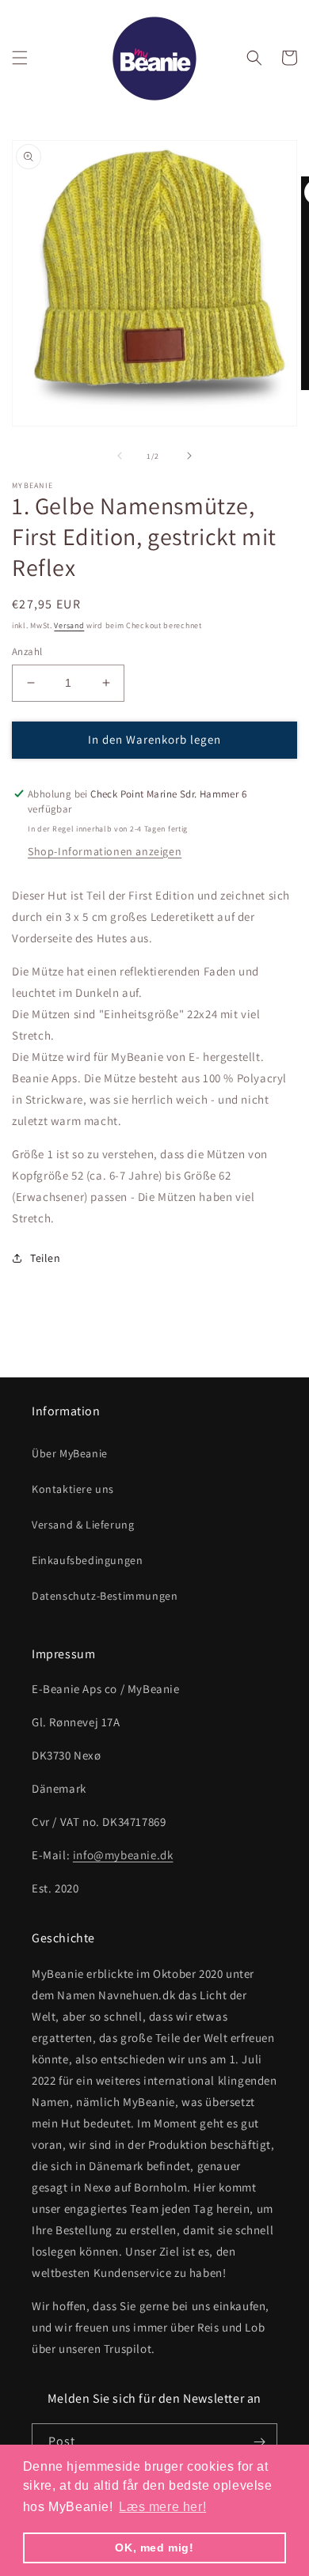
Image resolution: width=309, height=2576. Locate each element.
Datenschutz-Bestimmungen (105, 1596)
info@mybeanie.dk (123, 1855)
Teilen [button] (46, 1258)
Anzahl (27, 652)
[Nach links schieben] (120, 456)
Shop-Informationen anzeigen (105, 851)
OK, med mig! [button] (154, 2548)
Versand (69, 625)
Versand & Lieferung (83, 1525)
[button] (20, 58)
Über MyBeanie (70, 1453)
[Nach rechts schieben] (189, 456)
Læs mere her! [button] (162, 2507)
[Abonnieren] (259, 2442)
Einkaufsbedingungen (87, 1560)
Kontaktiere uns (73, 1489)
